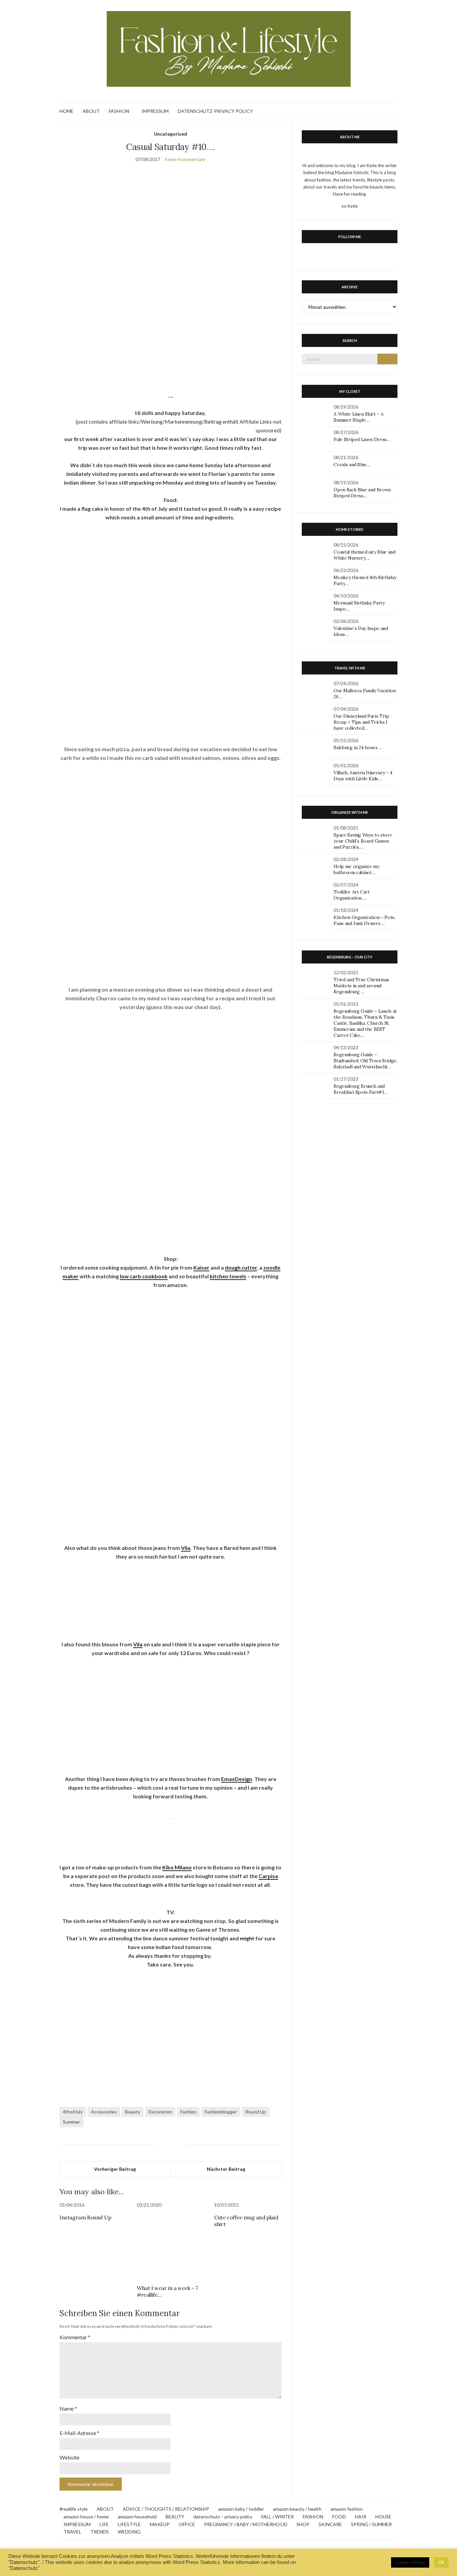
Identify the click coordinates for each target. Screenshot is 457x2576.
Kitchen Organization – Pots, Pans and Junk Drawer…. (364, 920)
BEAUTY (175, 2517)
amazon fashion (347, 2509)
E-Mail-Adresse (79, 2433)
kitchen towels (228, 1276)
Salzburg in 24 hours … (358, 747)
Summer (71, 2122)
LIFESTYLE (129, 2524)
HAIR (361, 2517)
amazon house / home (86, 2517)
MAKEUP (160, 2524)
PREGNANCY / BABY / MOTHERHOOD (246, 2524)
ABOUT (91, 111)
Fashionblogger (221, 2112)
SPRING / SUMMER (371, 2524)
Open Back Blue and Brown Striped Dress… (362, 493)
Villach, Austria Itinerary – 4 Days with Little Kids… (363, 776)
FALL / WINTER (278, 2517)
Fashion (188, 2112)
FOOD (339, 2517)
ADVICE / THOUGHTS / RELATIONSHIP (166, 2509)
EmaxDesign (237, 1779)
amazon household (137, 2517)
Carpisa (268, 1876)
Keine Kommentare (185, 159)
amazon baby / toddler (241, 2509)
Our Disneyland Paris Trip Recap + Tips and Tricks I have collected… (361, 722)
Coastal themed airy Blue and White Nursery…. (364, 555)
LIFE (104, 2524)
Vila (186, 1548)
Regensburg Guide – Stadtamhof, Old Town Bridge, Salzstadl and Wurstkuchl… (365, 1061)
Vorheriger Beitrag (115, 2169)
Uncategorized (170, 134)
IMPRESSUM (155, 111)
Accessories (104, 2112)
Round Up (256, 2112)
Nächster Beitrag (226, 2169)
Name (68, 2408)
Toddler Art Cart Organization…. (351, 895)
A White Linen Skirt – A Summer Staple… (358, 417)
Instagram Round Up (85, 2217)
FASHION (119, 111)
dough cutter (241, 1267)
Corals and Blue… (352, 464)
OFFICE (187, 2524)
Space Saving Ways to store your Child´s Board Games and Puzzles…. (363, 841)
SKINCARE (330, 2524)
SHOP (303, 2524)
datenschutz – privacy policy (223, 2517)
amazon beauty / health (297, 2509)
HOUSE (383, 2517)
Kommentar (75, 2337)
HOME (67, 111)
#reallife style (74, 2509)
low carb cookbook (144, 1276)
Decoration (160, 2112)
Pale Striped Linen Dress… (362, 439)
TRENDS (100, 2532)
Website (69, 2457)
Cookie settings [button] (410, 2562)
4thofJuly (73, 2112)
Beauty (133, 2112)
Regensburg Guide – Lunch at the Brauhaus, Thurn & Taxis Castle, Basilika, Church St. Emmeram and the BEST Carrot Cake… (365, 1023)
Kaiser (201, 1267)
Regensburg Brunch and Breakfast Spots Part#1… (360, 1089)
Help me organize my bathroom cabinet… (356, 869)
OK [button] (441, 2562)
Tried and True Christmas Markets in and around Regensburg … (361, 986)
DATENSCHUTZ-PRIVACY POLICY (215, 111)
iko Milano (179, 1867)
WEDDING (129, 2532)
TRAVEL (72, 2532)
